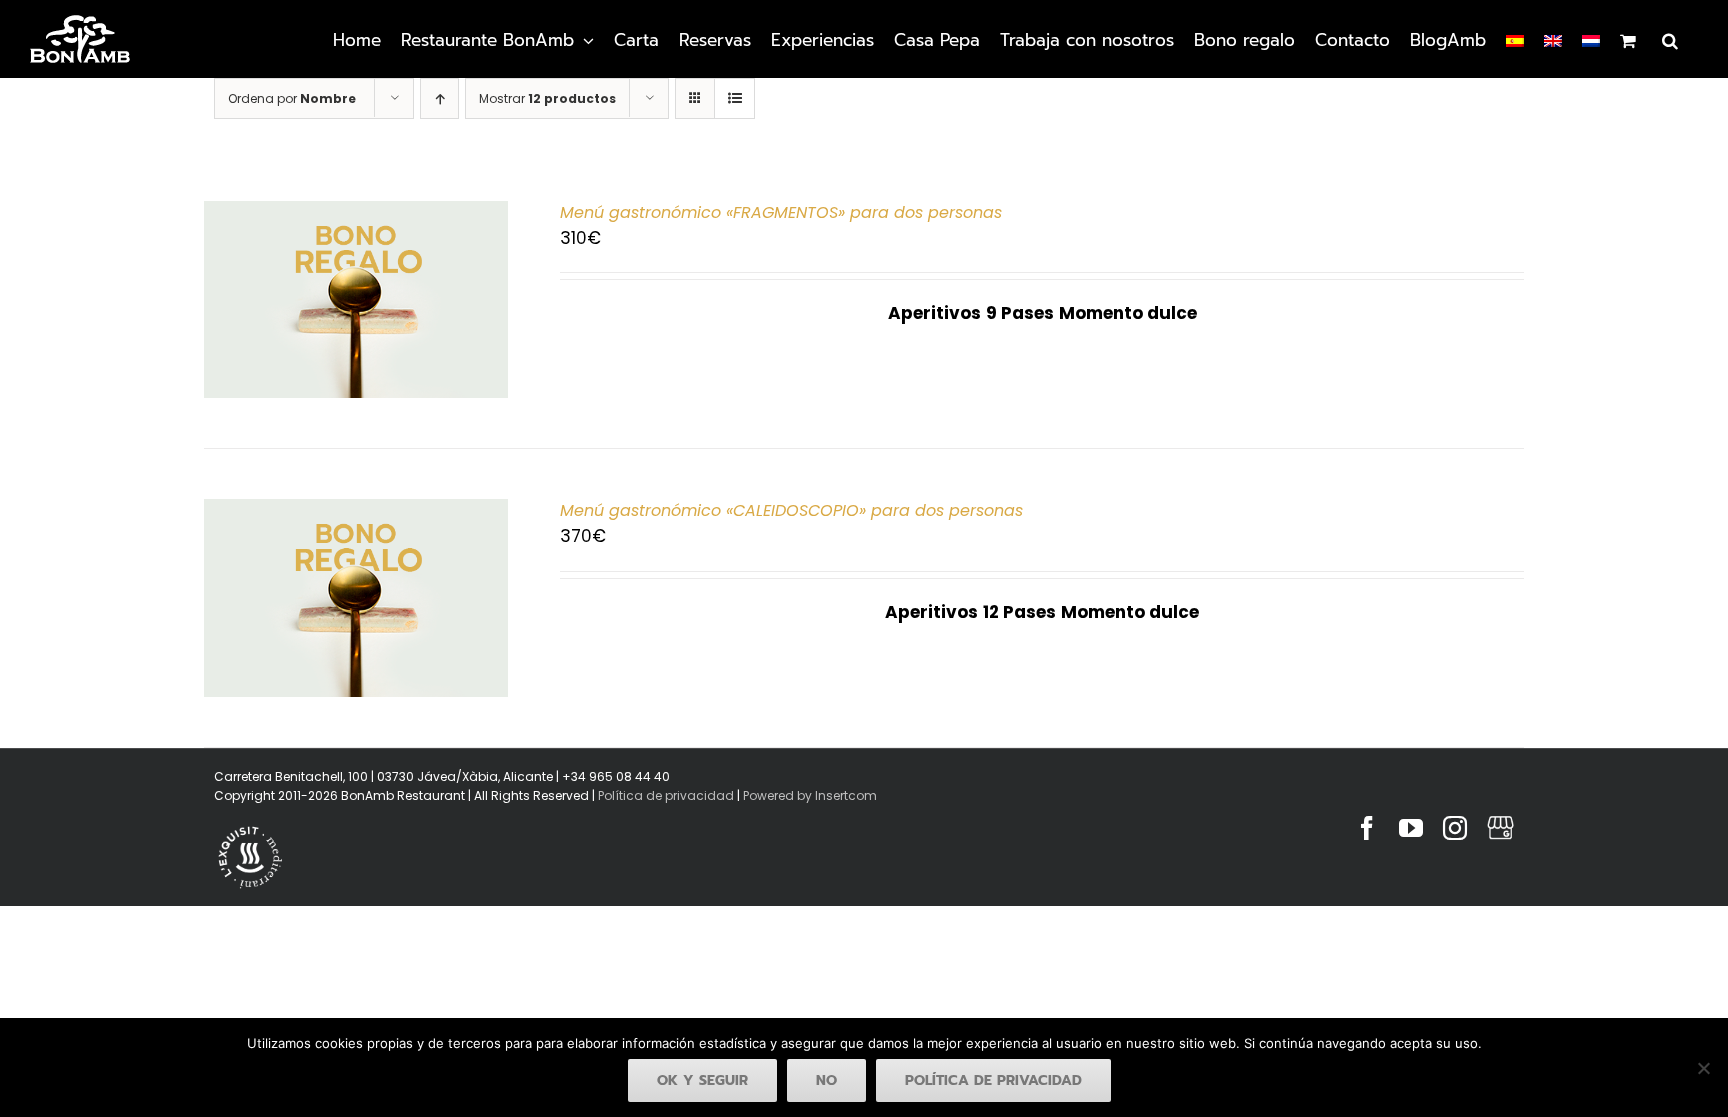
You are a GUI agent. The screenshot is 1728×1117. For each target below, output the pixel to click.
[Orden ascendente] (439, 98)
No (826, 1080)
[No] (1703, 1068)
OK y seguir (702, 1080)
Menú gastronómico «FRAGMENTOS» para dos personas (781, 212)
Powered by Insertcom (808, 795)
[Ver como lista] (734, 98)
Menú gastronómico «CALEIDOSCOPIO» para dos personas (791, 510)
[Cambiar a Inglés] (1553, 39)
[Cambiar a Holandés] (1591, 39)
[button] (1670, 39)
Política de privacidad (666, 795)
